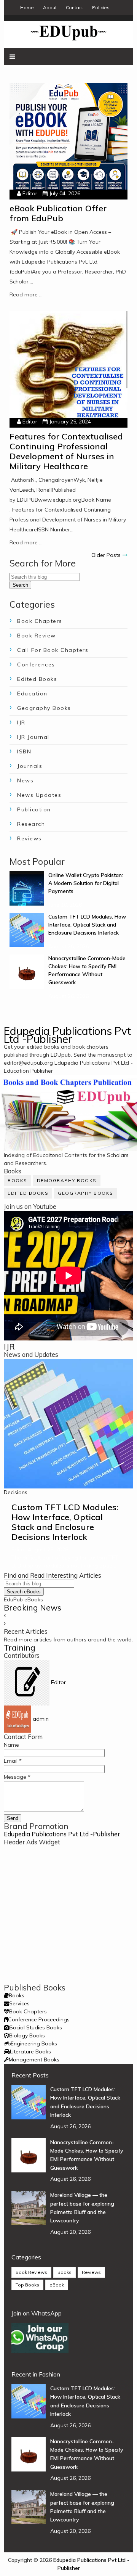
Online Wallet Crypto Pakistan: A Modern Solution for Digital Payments (86, 883)
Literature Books (30, 2051)
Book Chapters (40, 621)
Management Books (34, 2060)
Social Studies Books (36, 2027)
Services (19, 2003)
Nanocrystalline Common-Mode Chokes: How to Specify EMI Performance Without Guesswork (87, 2155)
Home (27, 7)
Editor (30, 193)
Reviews (29, 838)
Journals (30, 766)
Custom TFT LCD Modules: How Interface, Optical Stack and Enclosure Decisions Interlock (87, 925)
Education (32, 693)
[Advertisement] (68, 1915)
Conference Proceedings (39, 2019)
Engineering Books (34, 2043)
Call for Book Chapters (53, 650)
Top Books (27, 2285)
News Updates (39, 795)
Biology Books (27, 2035)
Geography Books (44, 708)
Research (31, 824)
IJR (21, 722)
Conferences (36, 665)
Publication (34, 809)
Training (20, 1648)
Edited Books (37, 679)
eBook (57, 2285)
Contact (74, 7)
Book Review (37, 636)
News (25, 780)
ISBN (24, 751)
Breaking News (33, 1607)
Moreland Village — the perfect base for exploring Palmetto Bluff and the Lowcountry (82, 2208)
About (50, 7)
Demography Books (67, 1180)
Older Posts (106, 555)
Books (18, 1180)
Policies (101, 7)
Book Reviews (31, 2272)
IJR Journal (33, 737)
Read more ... (26, 294)
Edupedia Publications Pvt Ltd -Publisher (67, 1035)
